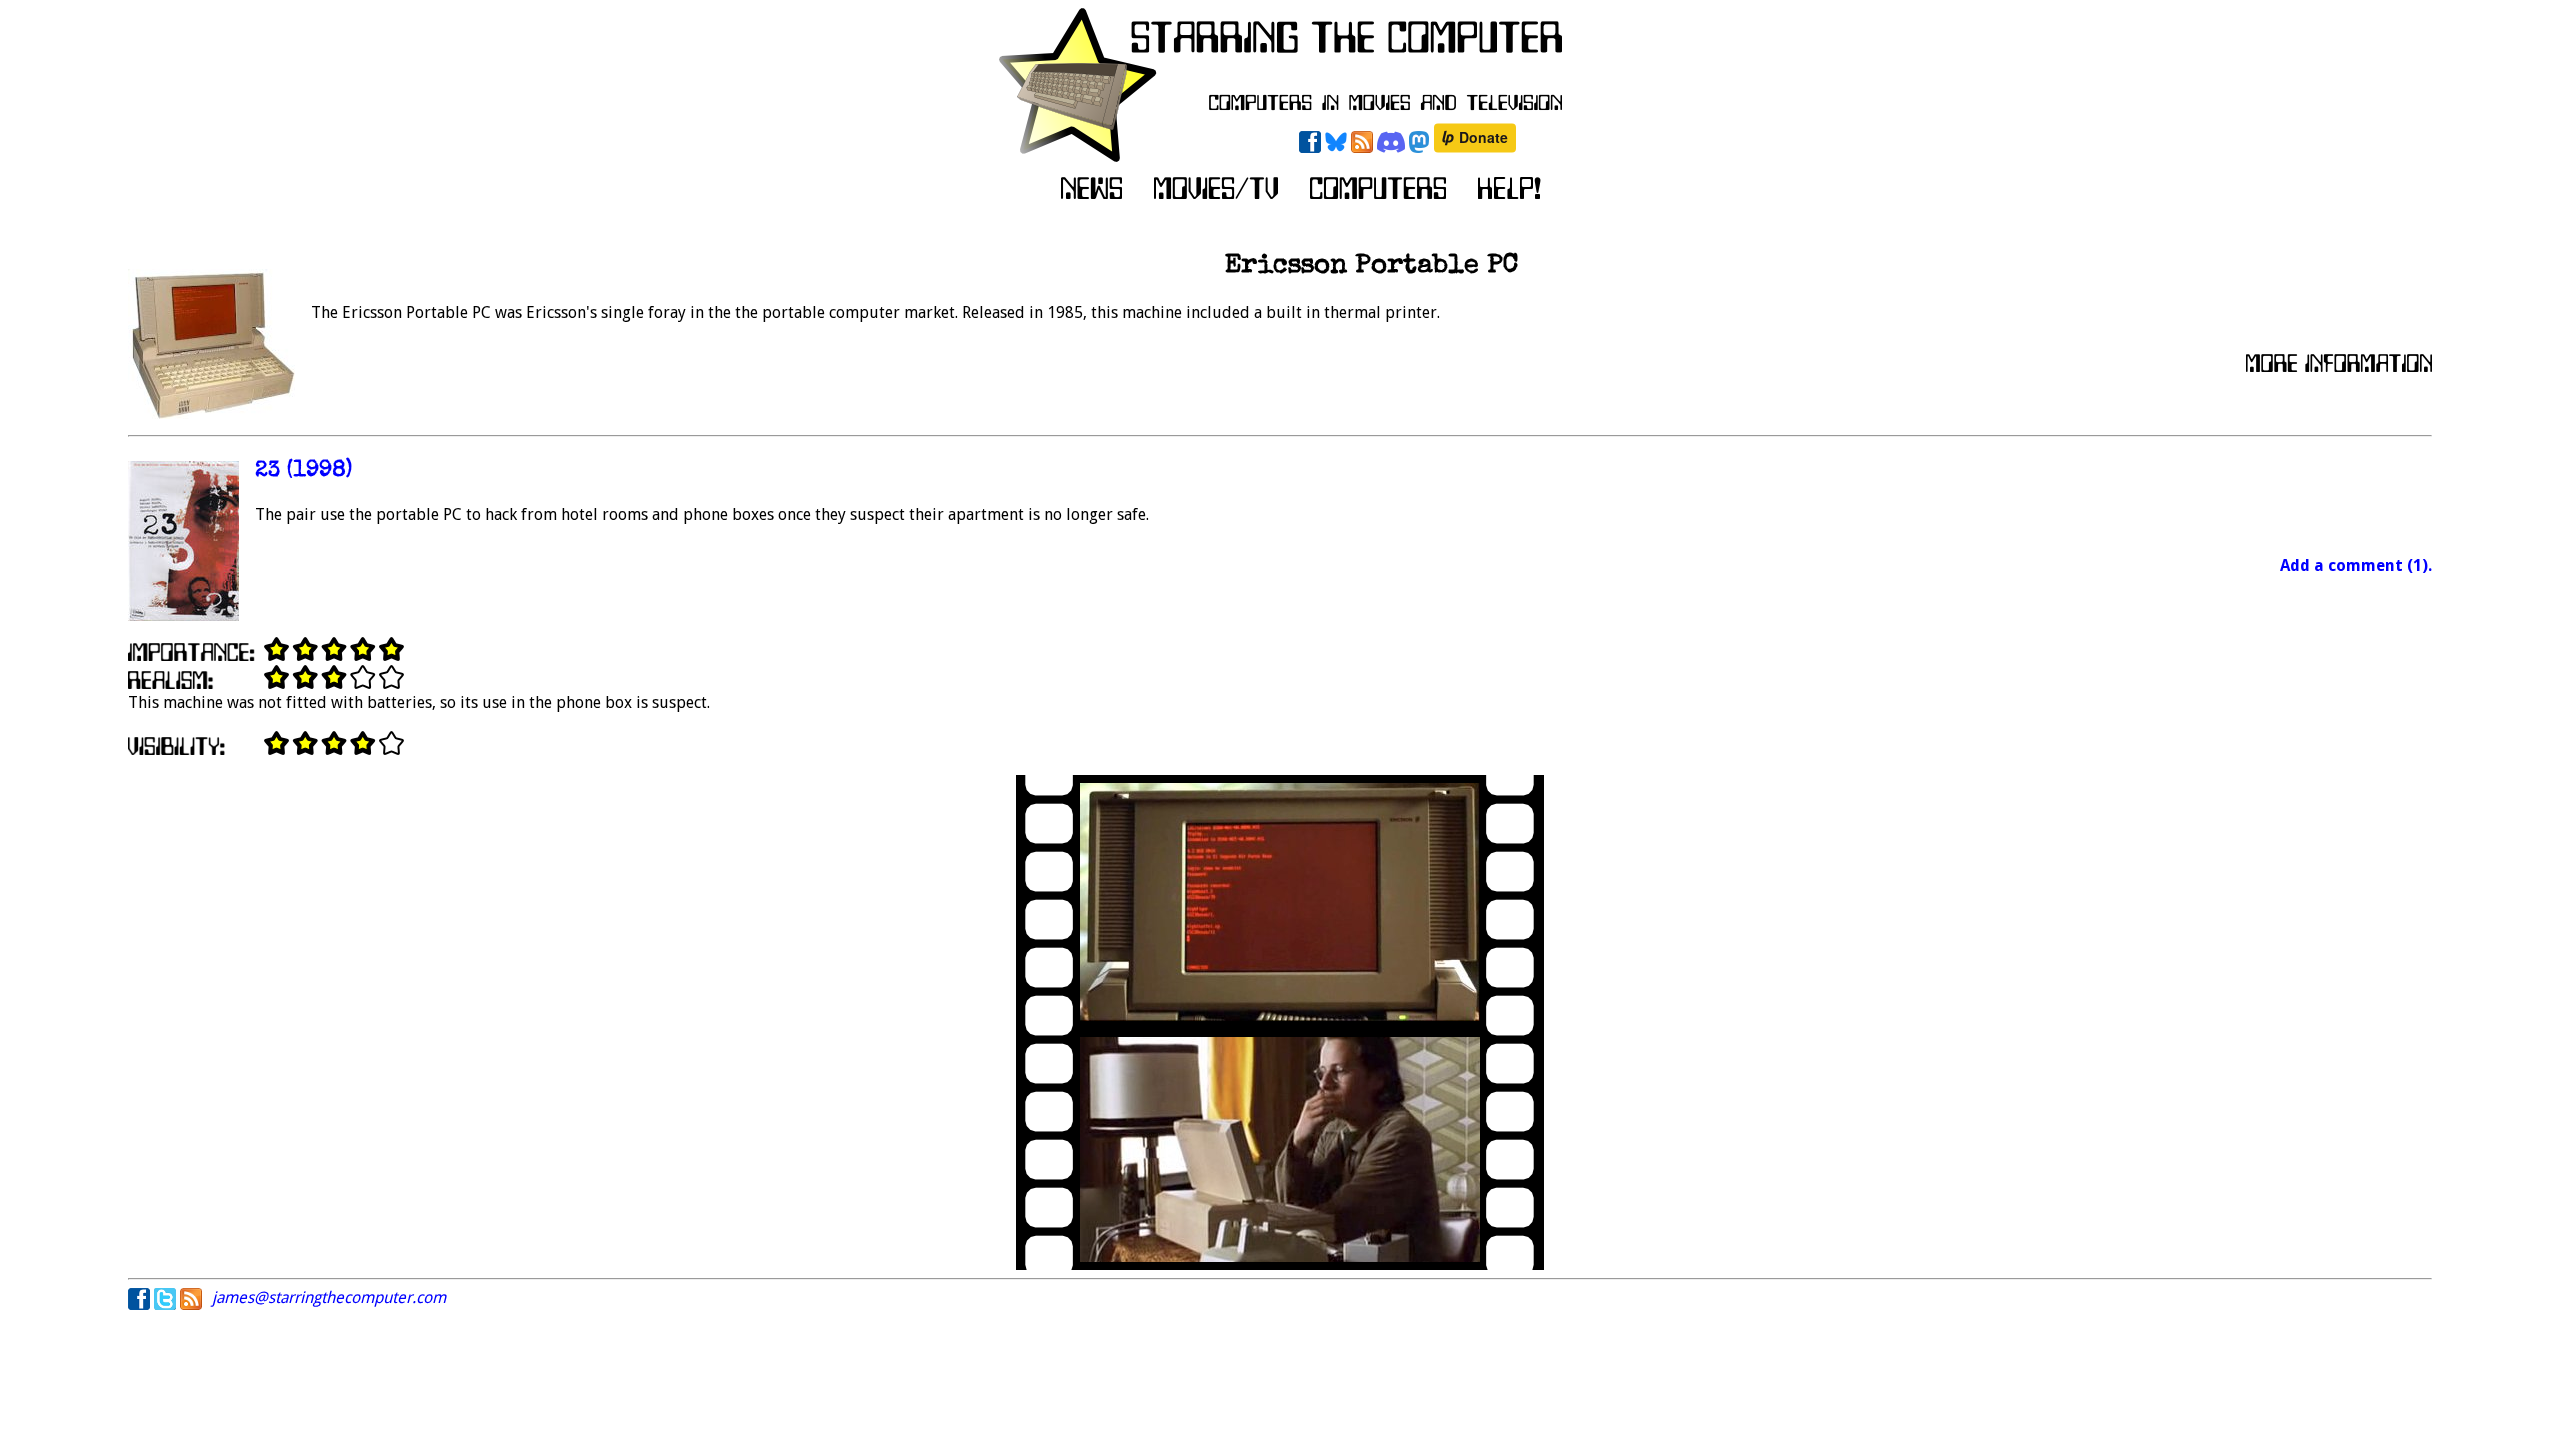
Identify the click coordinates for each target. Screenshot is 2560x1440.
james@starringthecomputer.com (329, 1297)
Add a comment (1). (2356, 565)
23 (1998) (303, 471)
